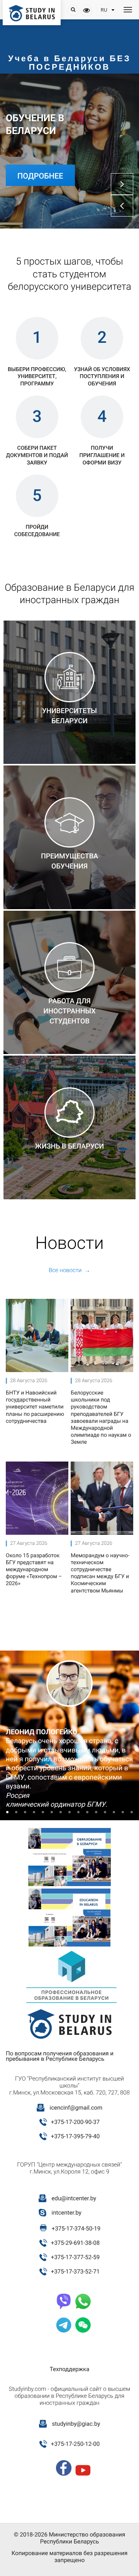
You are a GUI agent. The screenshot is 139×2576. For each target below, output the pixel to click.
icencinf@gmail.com (76, 2108)
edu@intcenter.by (74, 2198)
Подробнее (40, 176)
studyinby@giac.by (76, 2424)
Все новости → (69, 1270)
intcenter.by (67, 2213)
